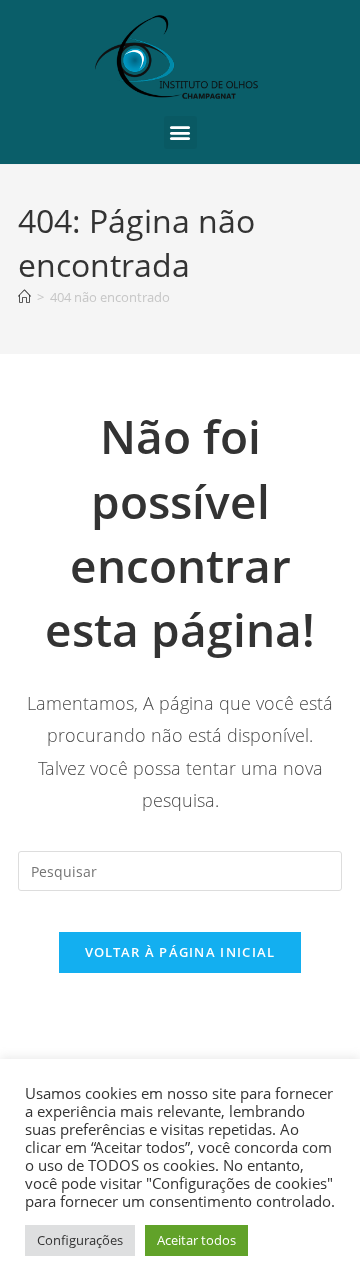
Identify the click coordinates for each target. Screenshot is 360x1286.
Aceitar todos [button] (196, 1240)
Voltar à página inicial (180, 952)
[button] (180, 132)
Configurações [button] (80, 1240)
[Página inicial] (24, 297)
